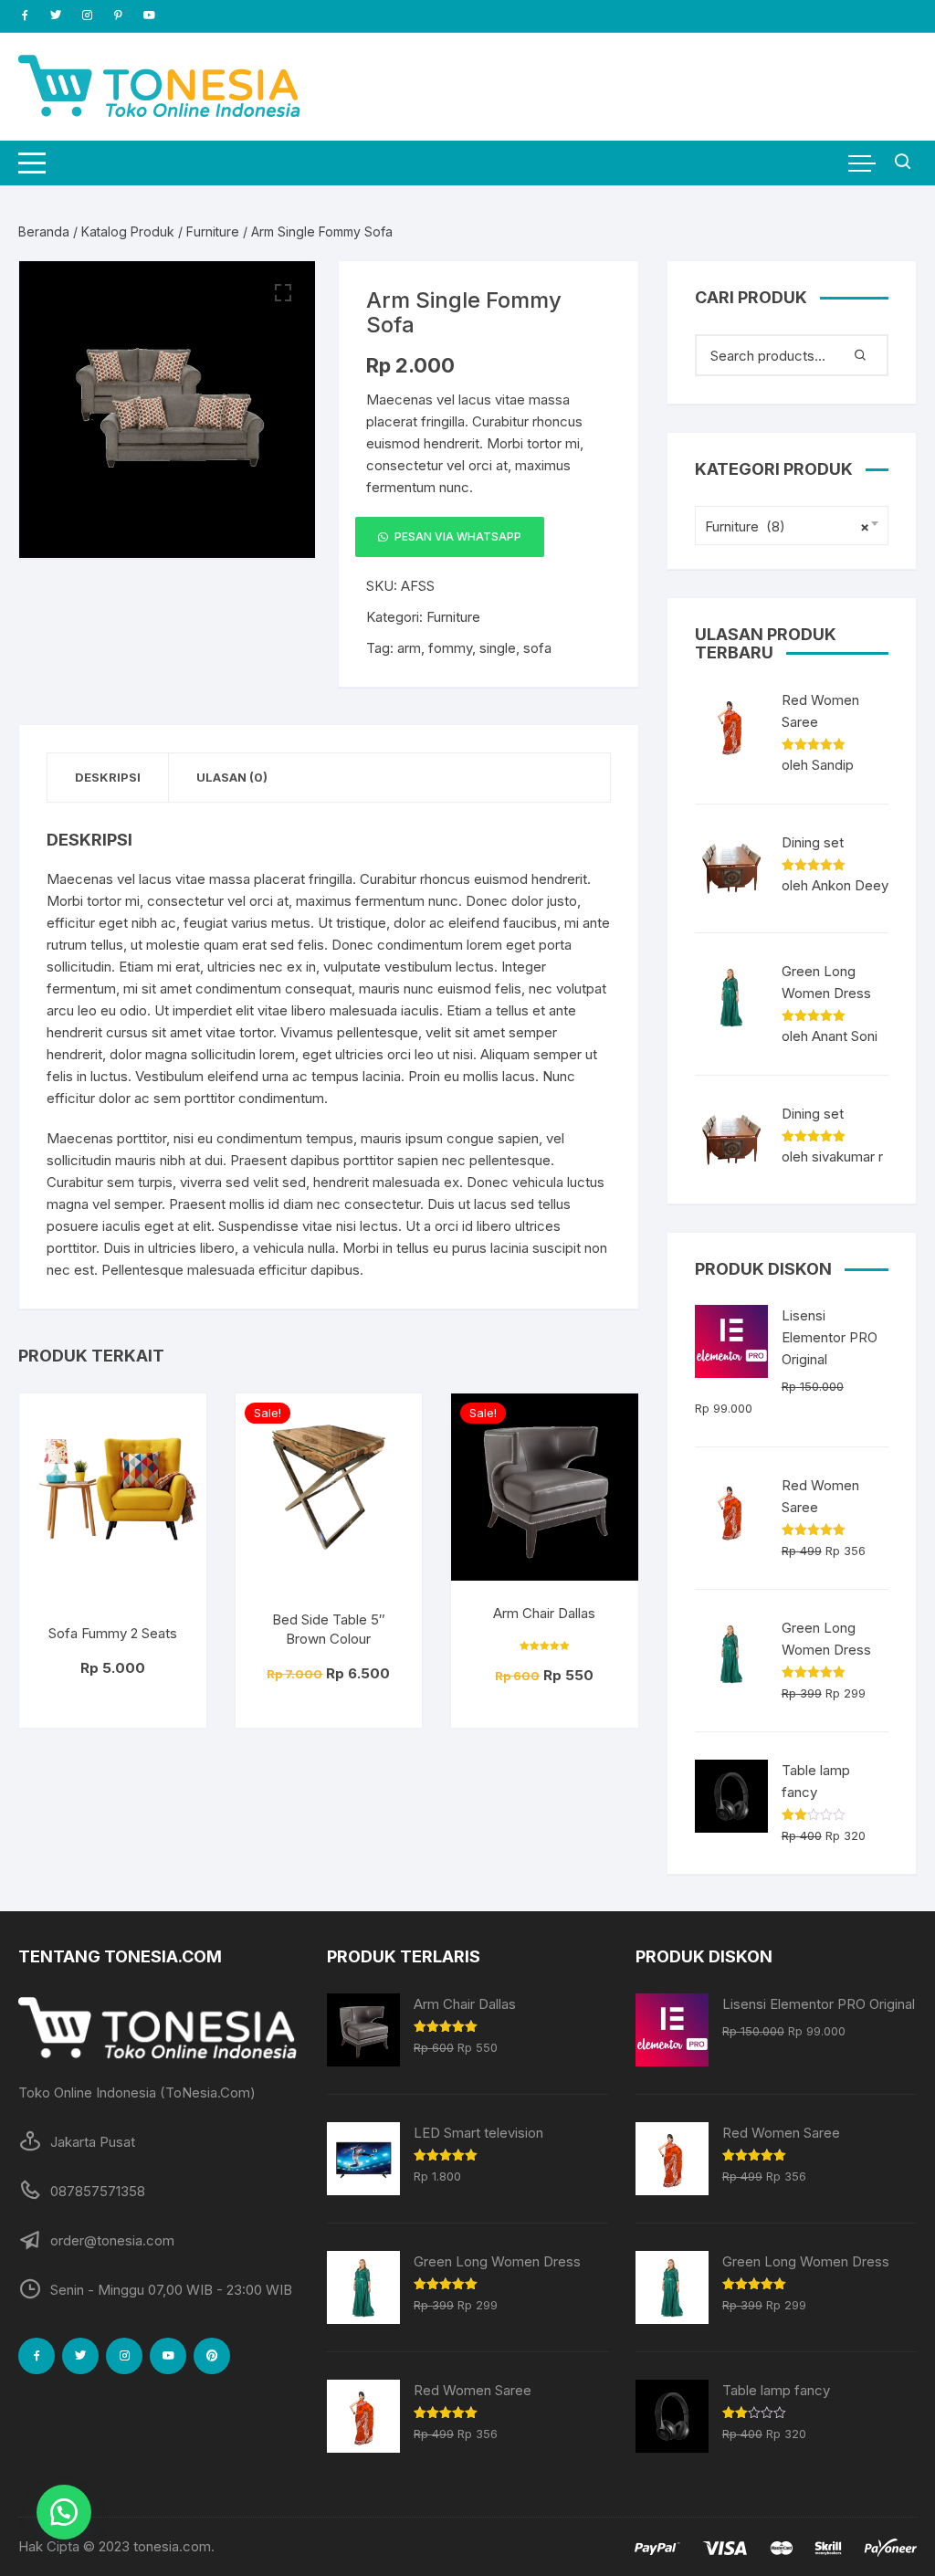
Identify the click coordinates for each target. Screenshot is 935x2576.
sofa (537, 648)
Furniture (213, 231)
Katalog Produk (128, 231)
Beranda (44, 231)
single (498, 648)
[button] (283, 293)
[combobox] (792, 526)
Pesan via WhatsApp (458, 536)
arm (409, 648)
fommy (450, 648)
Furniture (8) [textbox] (787, 526)
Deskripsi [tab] (108, 777)
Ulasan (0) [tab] (232, 777)
